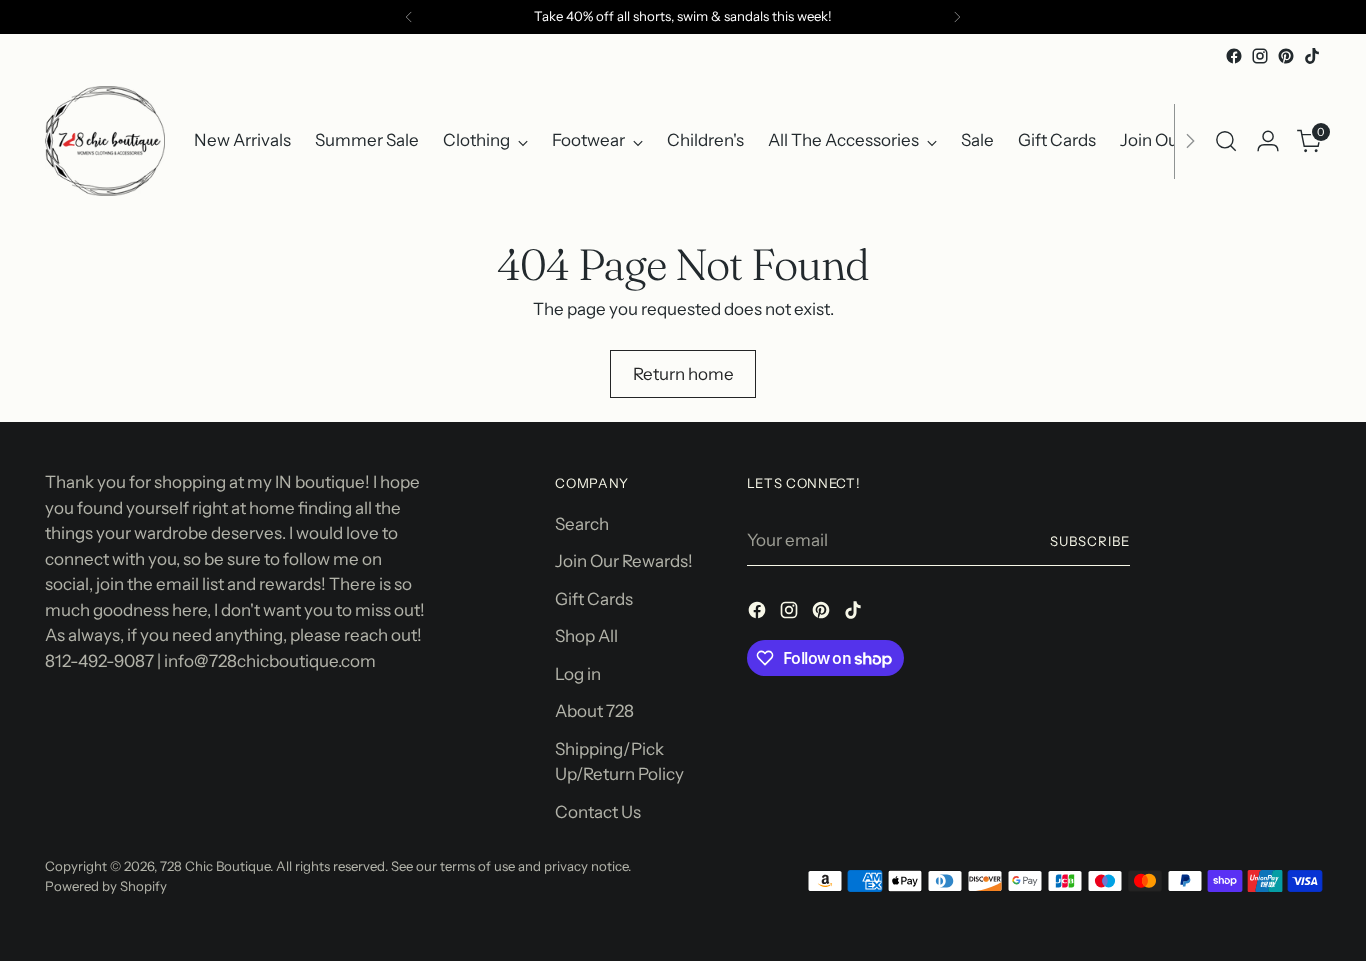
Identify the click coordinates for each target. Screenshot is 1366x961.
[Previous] (409, 17)
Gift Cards (594, 599)
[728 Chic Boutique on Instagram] (1260, 56)
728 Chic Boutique (215, 866)
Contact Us (598, 812)
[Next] (957, 17)
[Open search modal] (1226, 141)
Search (582, 524)
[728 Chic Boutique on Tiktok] (1312, 56)
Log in (578, 674)
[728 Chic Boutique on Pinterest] (1286, 56)
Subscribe (1090, 541)
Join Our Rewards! (624, 561)
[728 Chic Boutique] (105, 141)
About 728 (594, 711)
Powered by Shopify (106, 886)
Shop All (586, 636)
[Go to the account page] (1268, 141)
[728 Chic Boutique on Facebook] (1234, 56)
